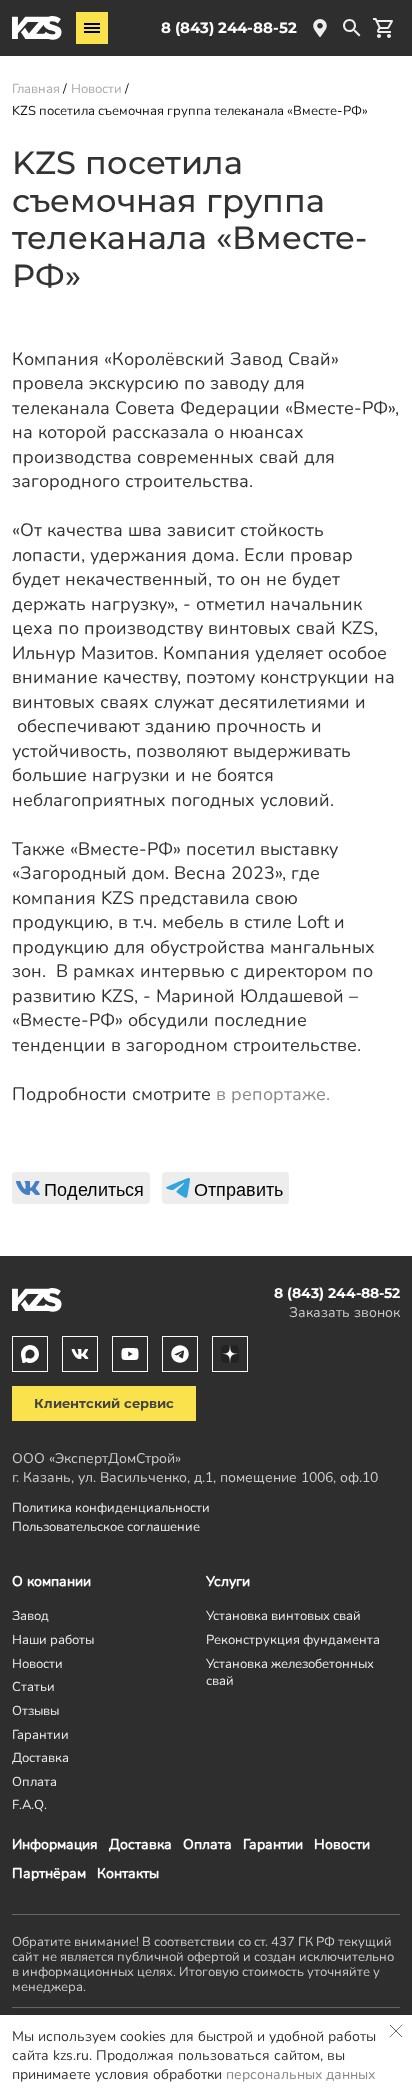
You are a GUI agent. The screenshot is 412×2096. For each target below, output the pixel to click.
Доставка (140, 1844)
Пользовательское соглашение (106, 1526)
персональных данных (300, 2074)
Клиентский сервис (104, 1403)
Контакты (128, 1873)
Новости (342, 1844)
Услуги (228, 1581)
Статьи (33, 1686)
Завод (30, 1615)
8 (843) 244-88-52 (229, 27)
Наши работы (53, 1639)
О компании (51, 1581)
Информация (55, 1844)
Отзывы (35, 1710)
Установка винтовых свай (283, 1615)
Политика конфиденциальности (111, 1507)
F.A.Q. (29, 1804)
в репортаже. (273, 1094)
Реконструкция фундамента (293, 1639)
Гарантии (273, 1844)
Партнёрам (49, 1873)
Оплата (207, 1844)
